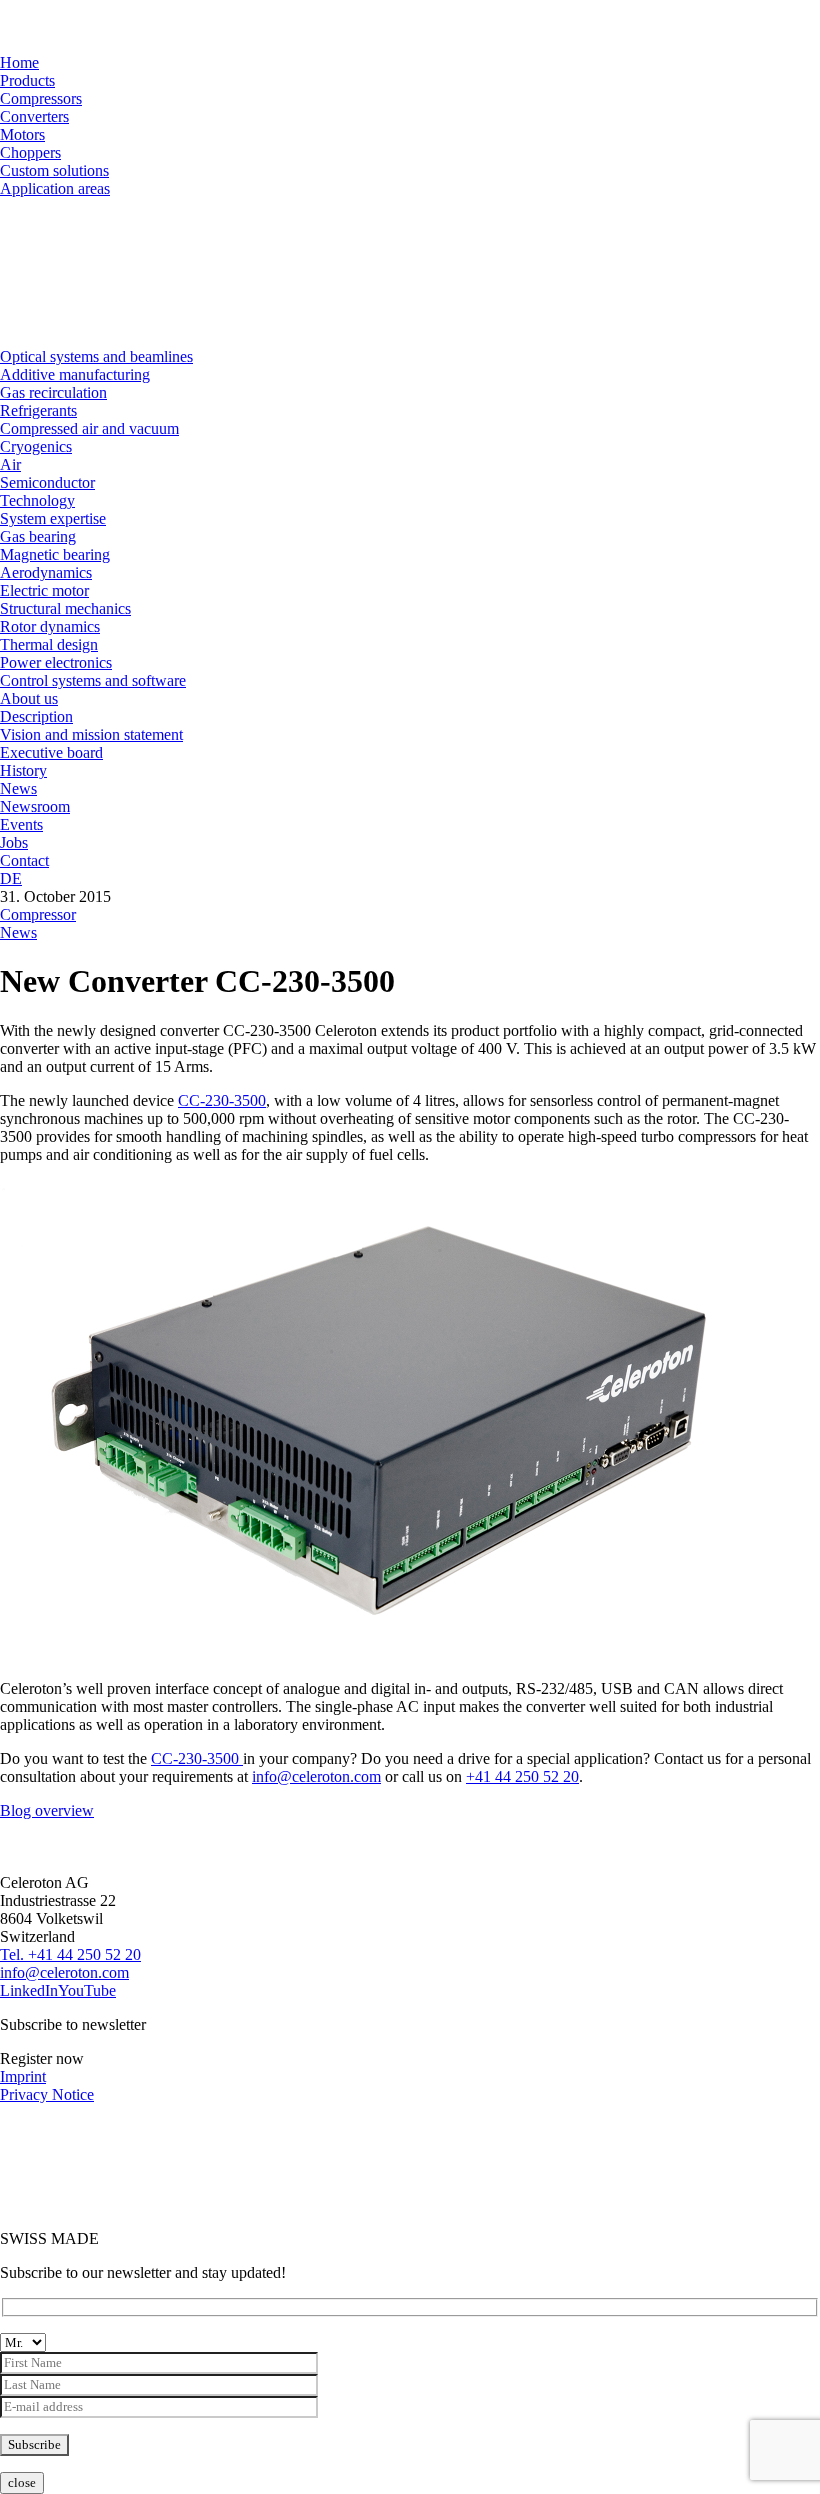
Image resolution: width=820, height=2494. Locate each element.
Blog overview (47, 1810)
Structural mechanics (65, 608)
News (18, 788)
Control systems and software (93, 680)
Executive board (51, 752)
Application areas (55, 188)
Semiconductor (47, 482)
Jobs (14, 842)
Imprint (23, 2076)
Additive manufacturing (75, 374)
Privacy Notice (47, 2094)
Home (19, 62)
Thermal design (49, 644)
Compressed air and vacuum (89, 428)
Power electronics (56, 662)
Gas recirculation (53, 392)
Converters (34, 116)
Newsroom (35, 806)
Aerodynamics (46, 572)
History (23, 770)
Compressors (41, 98)
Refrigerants (38, 410)
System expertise (53, 518)
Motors (22, 134)
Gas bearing (38, 536)
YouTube (87, 1990)
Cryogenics (36, 446)
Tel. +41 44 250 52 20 (70, 1954)
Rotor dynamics (50, 626)
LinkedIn (29, 1990)
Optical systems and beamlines (96, 356)
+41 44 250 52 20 (522, 1776)
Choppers (30, 152)
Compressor (38, 914)
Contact (24, 860)
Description (36, 716)
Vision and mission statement (91, 734)
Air (10, 464)
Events (21, 824)
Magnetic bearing (55, 554)
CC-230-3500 (222, 1100)
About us (29, 698)
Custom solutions (54, 170)
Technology (37, 500)
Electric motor (44, 590)
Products (27, 80)
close (22, 2482)
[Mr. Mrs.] (410, 2377)
